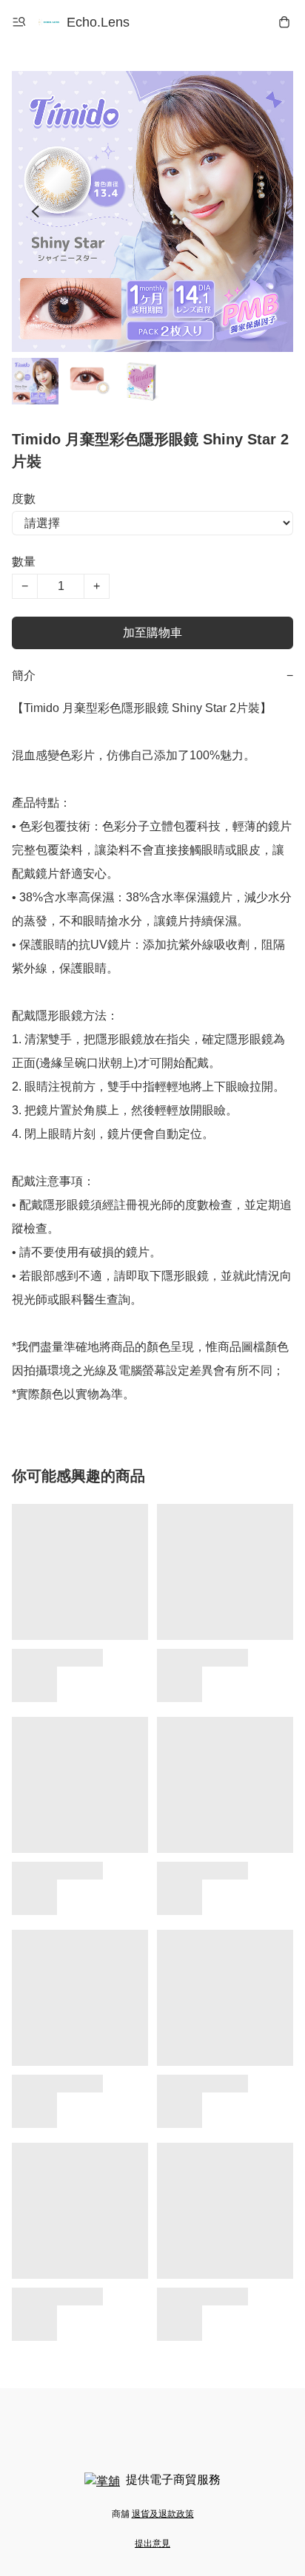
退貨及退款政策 (163, 2514)
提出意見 (152, 2543)
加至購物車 (152, 633)
